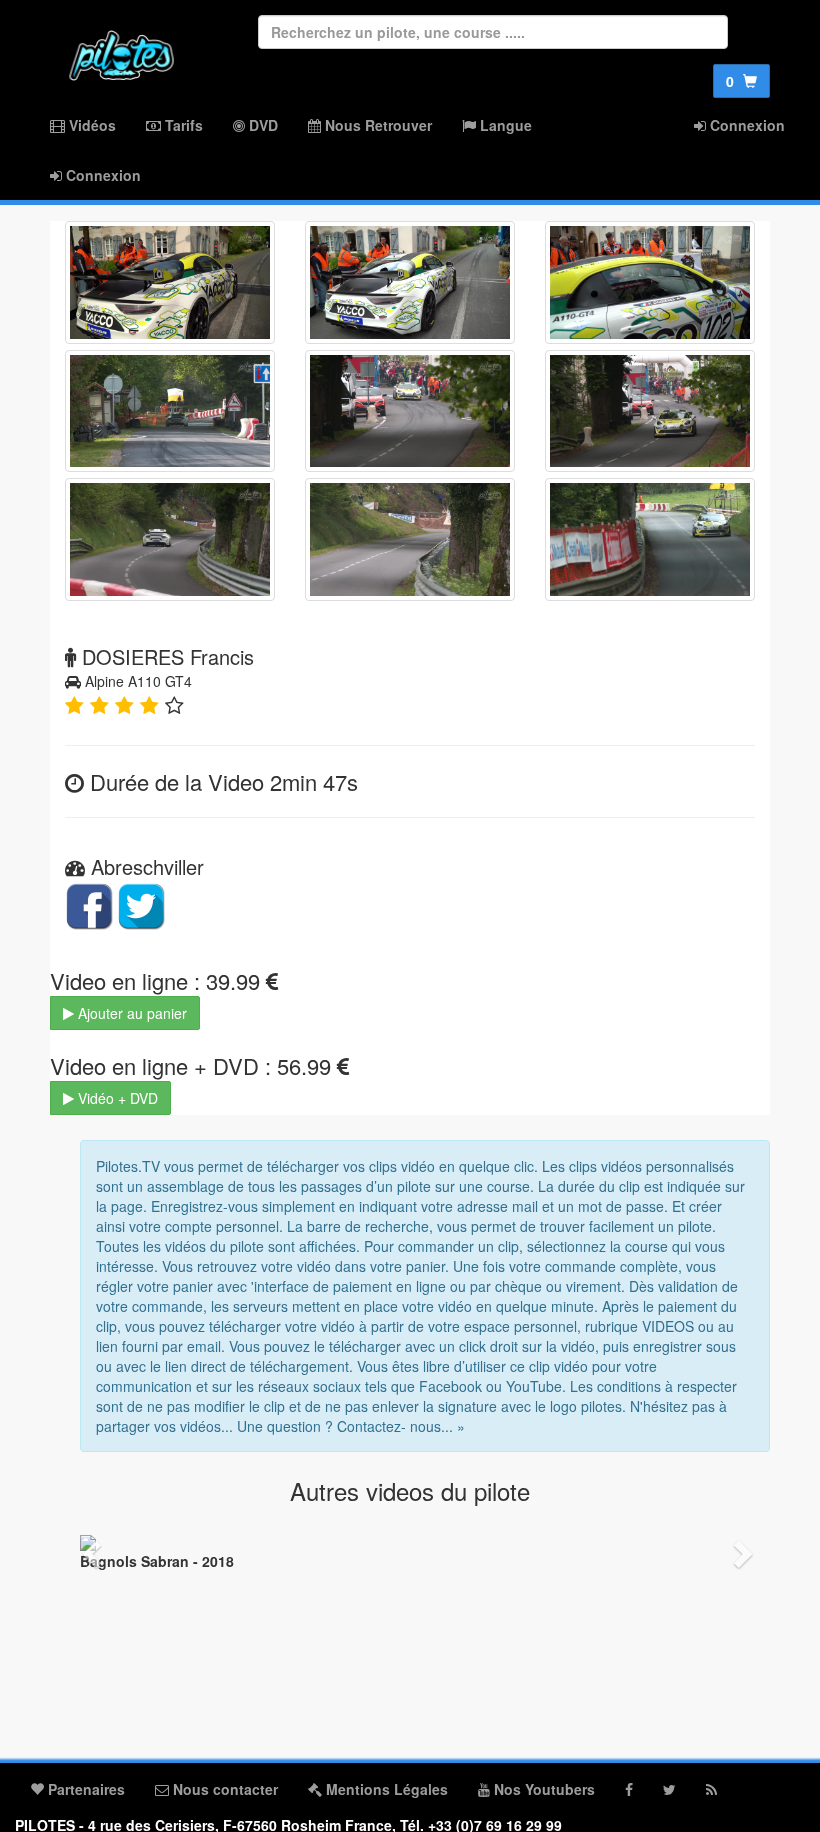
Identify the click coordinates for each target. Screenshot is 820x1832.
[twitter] (669, 1789)
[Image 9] (650, 539)
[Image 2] (410, 282)
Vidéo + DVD (116, 1098)
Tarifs (182, 125)
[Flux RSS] (711, 1789)
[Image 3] (650, 282)
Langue (504, 125)
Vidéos (90, 125)
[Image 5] (410, 411)
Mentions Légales (385, 1789)
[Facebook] (629, 1789)
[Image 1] (170, 282)
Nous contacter (223, 1789)
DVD (261, 125)
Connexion (745, 125)
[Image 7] (170, 539)
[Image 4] (170, 411)
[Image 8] (410, 539)
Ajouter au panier (130, 1013)
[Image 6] (650, 411)
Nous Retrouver (376, 125)
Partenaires (84, 1789)
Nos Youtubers (542, 1789)
